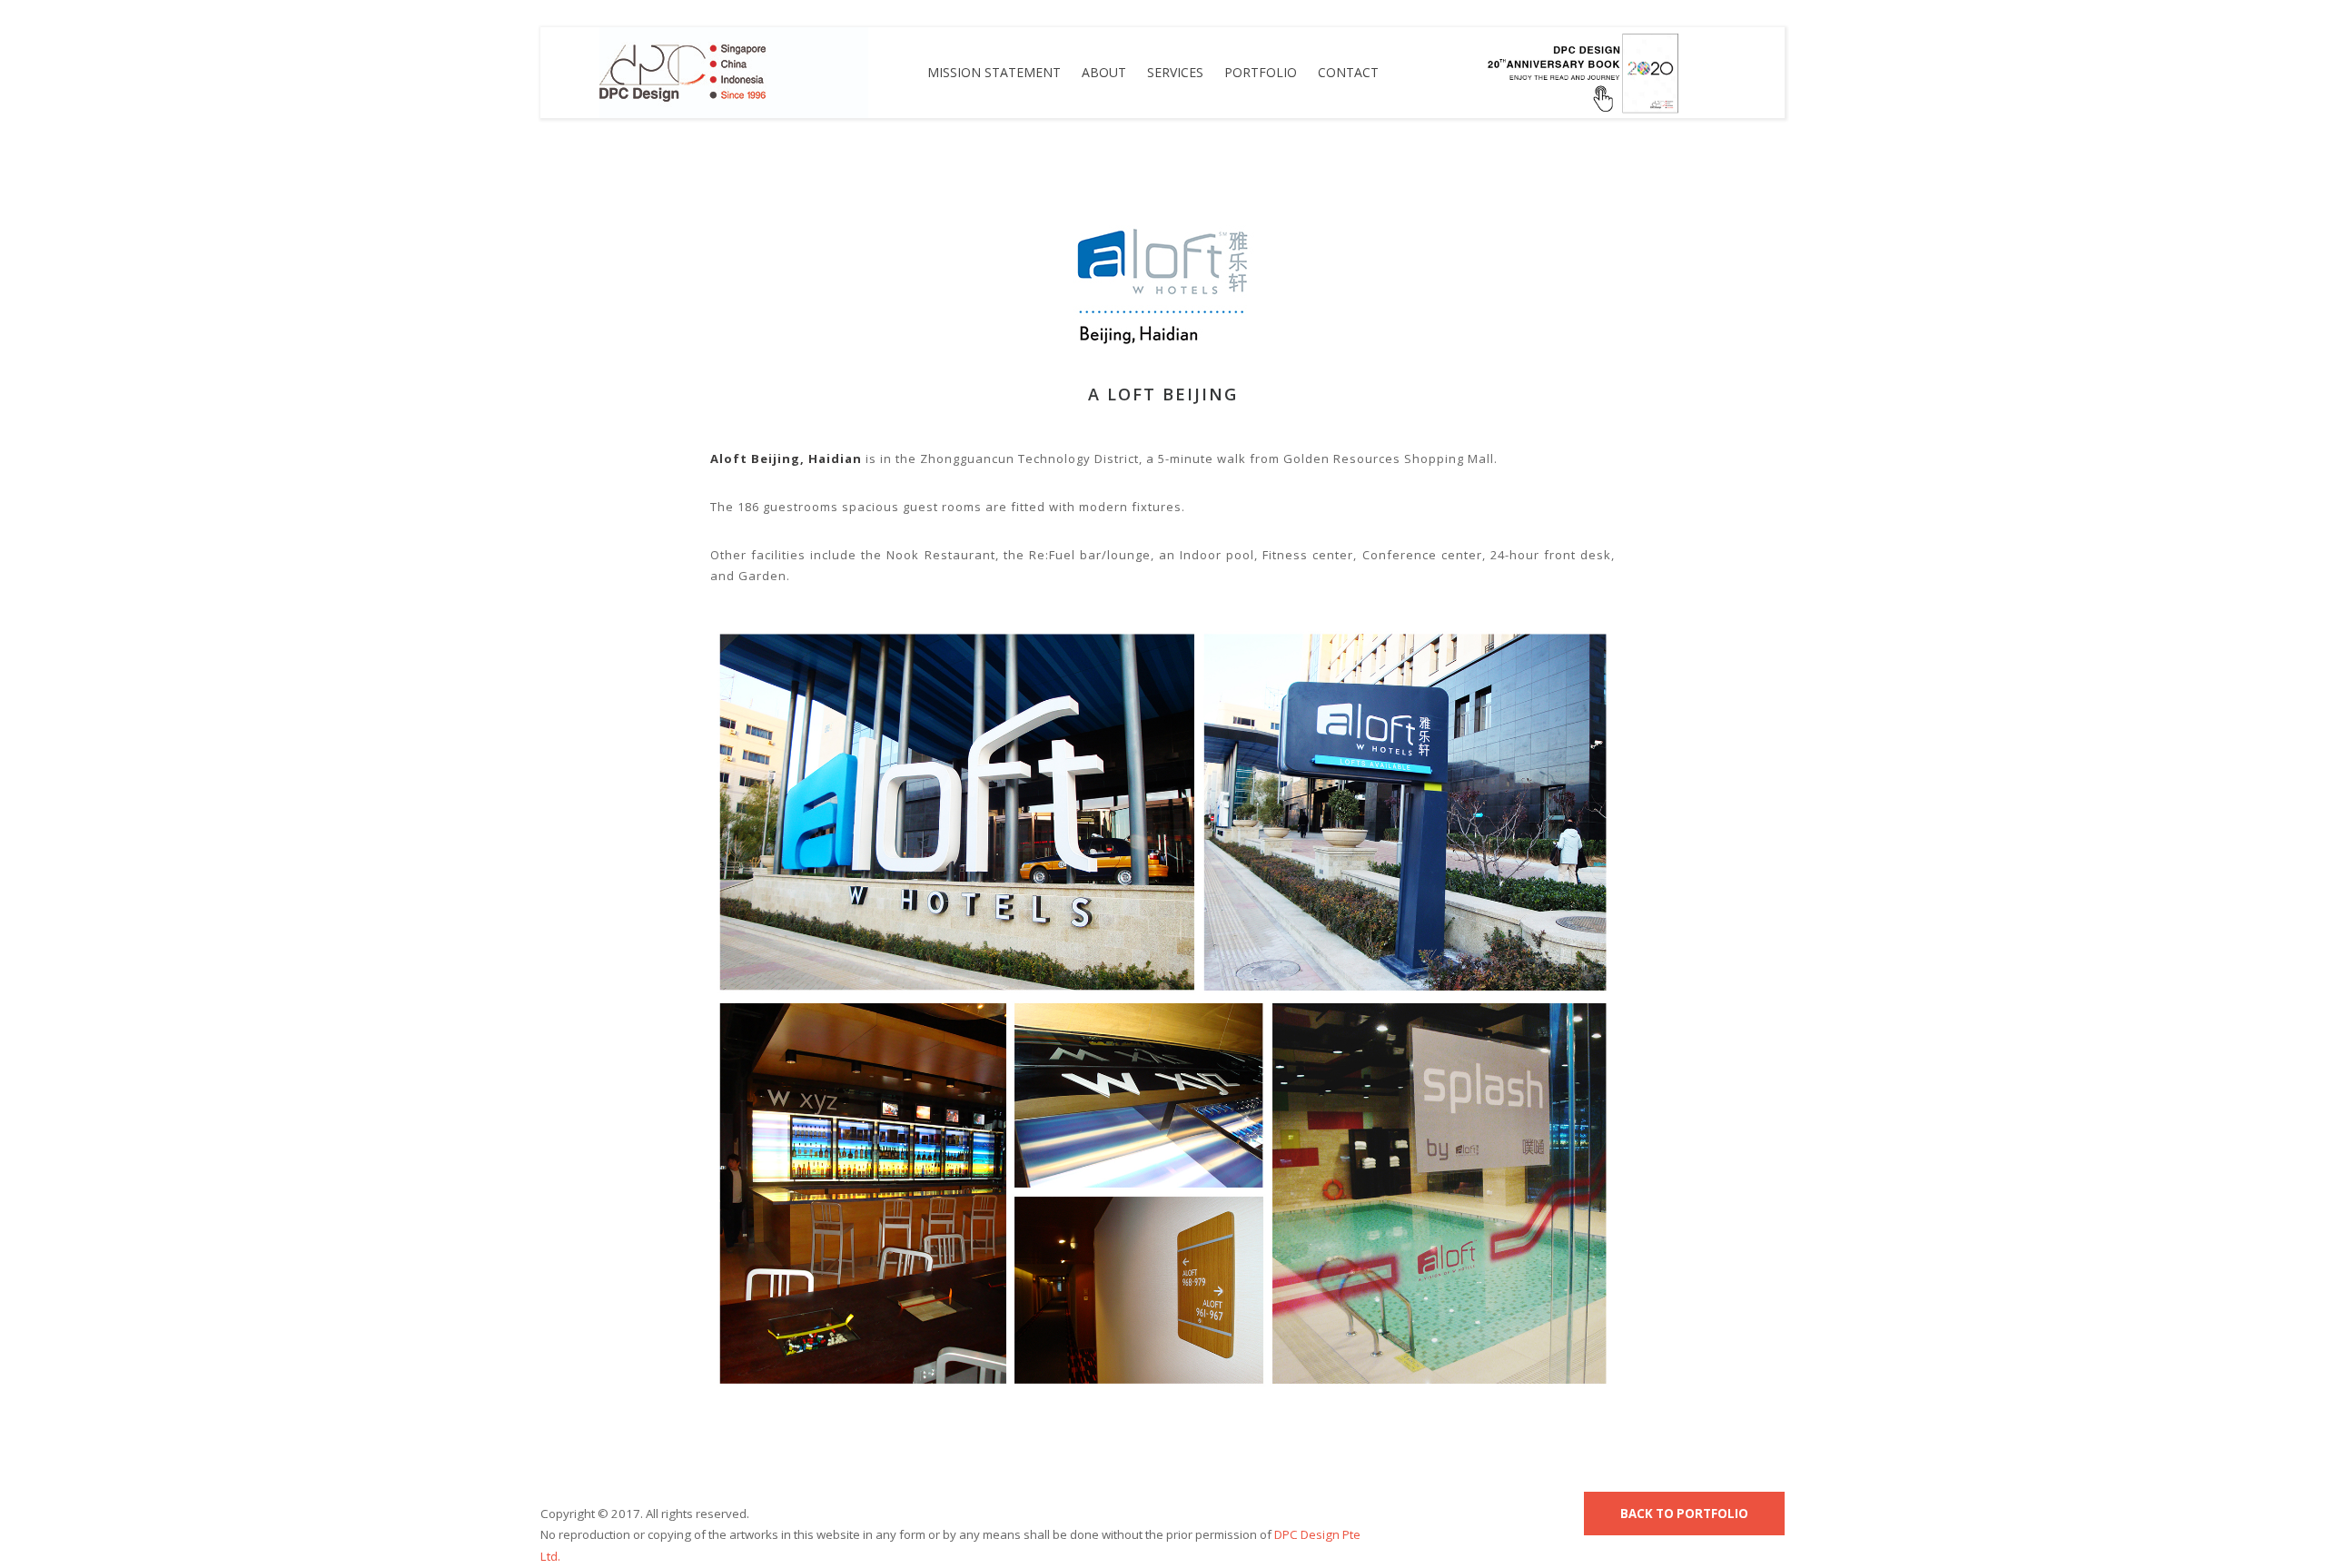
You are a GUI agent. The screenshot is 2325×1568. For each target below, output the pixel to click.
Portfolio (1261, 72)
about (1104, 72)
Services (1175, 72)
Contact (1348, 72)
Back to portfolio (1684, 1514)
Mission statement (994, 72)
